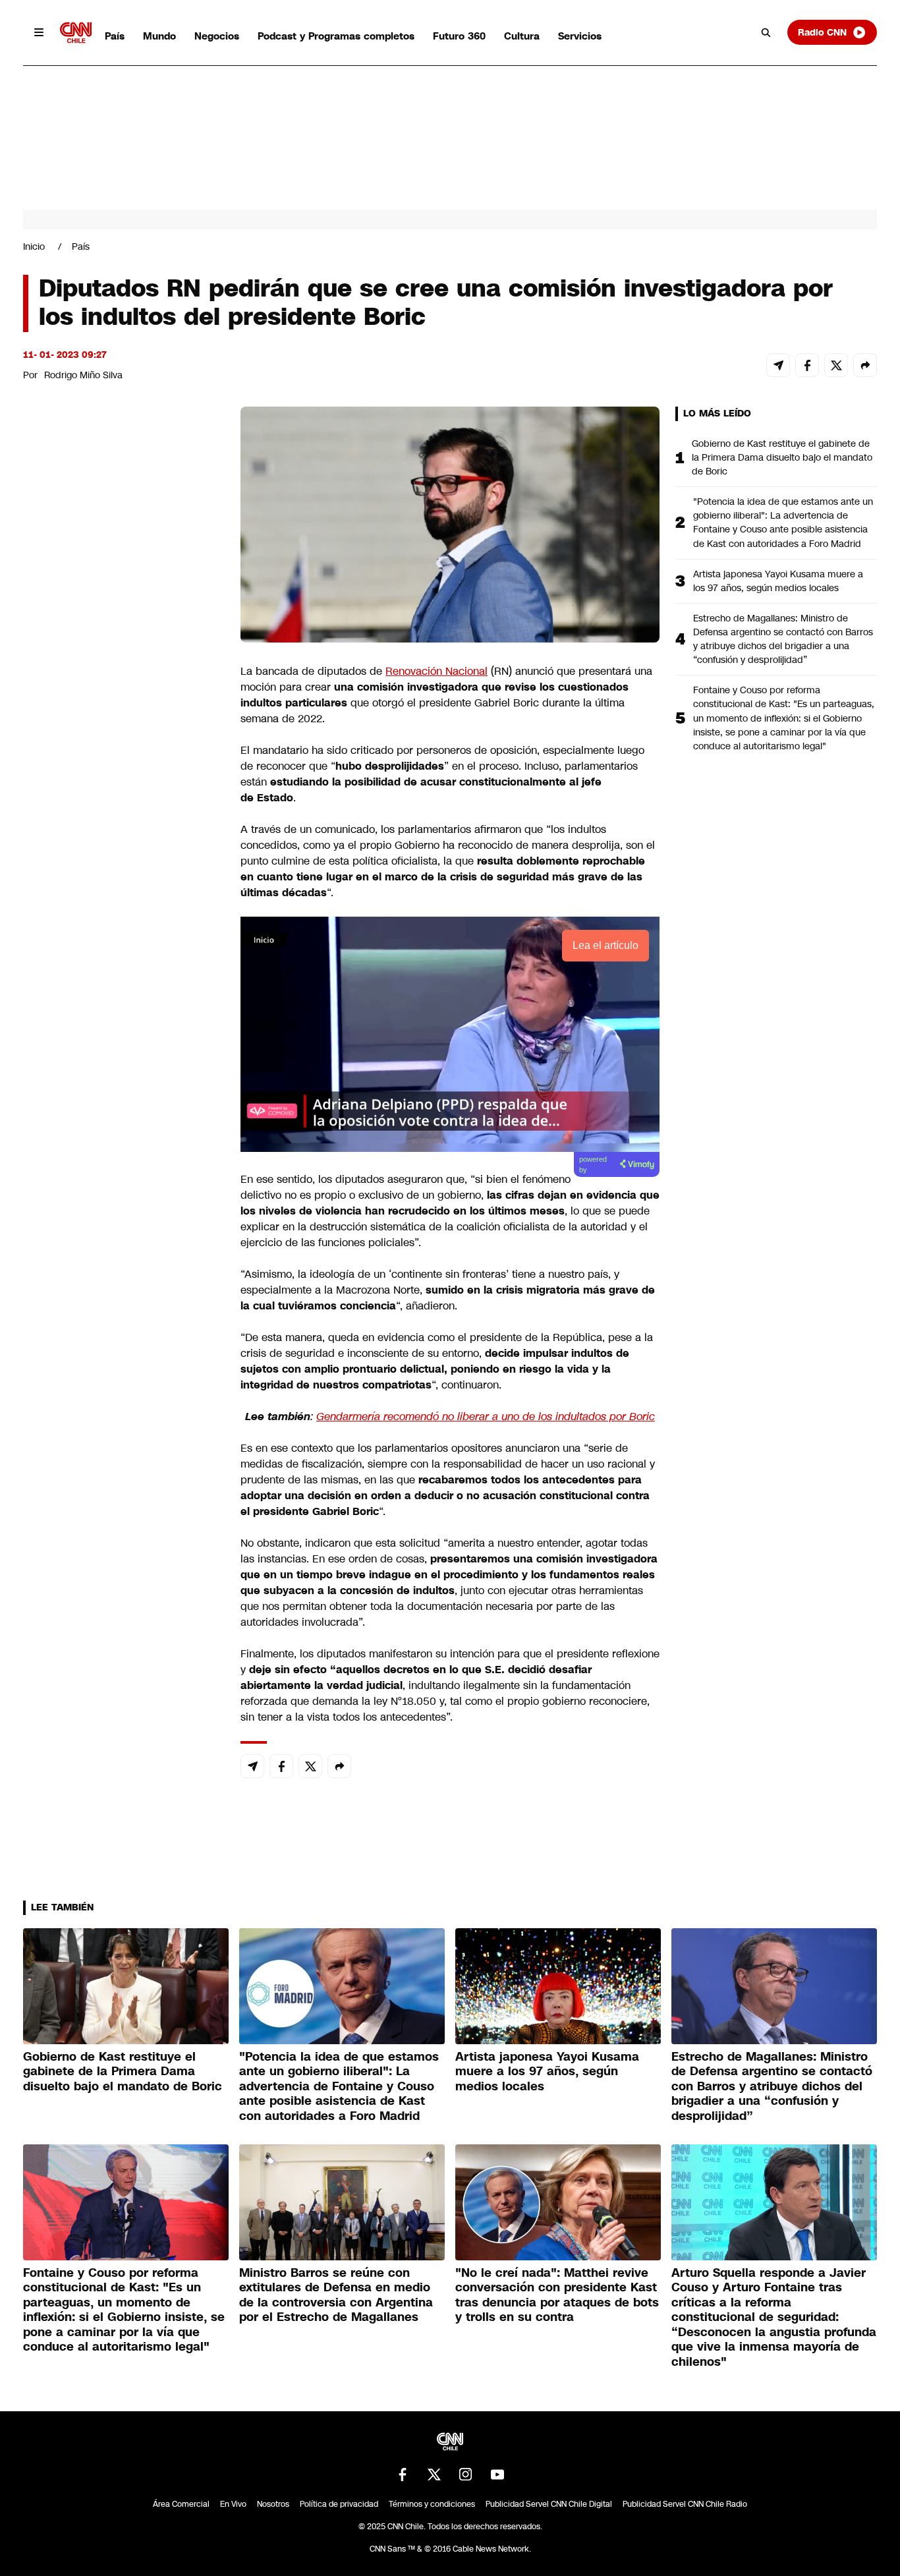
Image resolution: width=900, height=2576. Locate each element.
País (115, 36)
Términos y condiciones (432, 2504)
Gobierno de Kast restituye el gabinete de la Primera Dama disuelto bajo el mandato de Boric (782, 457)
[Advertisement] (122, 1162)
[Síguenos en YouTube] (497, 2475)
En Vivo (233, 2504)
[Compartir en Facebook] (807, 365)
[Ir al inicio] (76, 33)
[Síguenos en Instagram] (466, 2475)
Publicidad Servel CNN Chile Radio (685, 2504)
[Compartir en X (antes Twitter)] (836, 365)
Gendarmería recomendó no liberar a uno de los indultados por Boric (486, 1417)
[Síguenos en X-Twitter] (434, 2475)
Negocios (217, 36)
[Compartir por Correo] (778, 365)
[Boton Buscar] (766, 32)
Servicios (580, 36)
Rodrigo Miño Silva (83, 375)
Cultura (522, 36)
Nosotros (273, 2504)
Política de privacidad (339, 2504)
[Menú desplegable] (39, 32)
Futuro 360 (459, 36)
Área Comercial (181, 2504)
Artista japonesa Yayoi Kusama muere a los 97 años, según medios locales (778, 581)
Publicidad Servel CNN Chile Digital (549, 2504)
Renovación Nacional (436, 671)
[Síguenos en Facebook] (403, 2475)
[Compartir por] (865, 365)
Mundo (159, 36)
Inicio (34, 246)
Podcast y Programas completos (336, 36)
